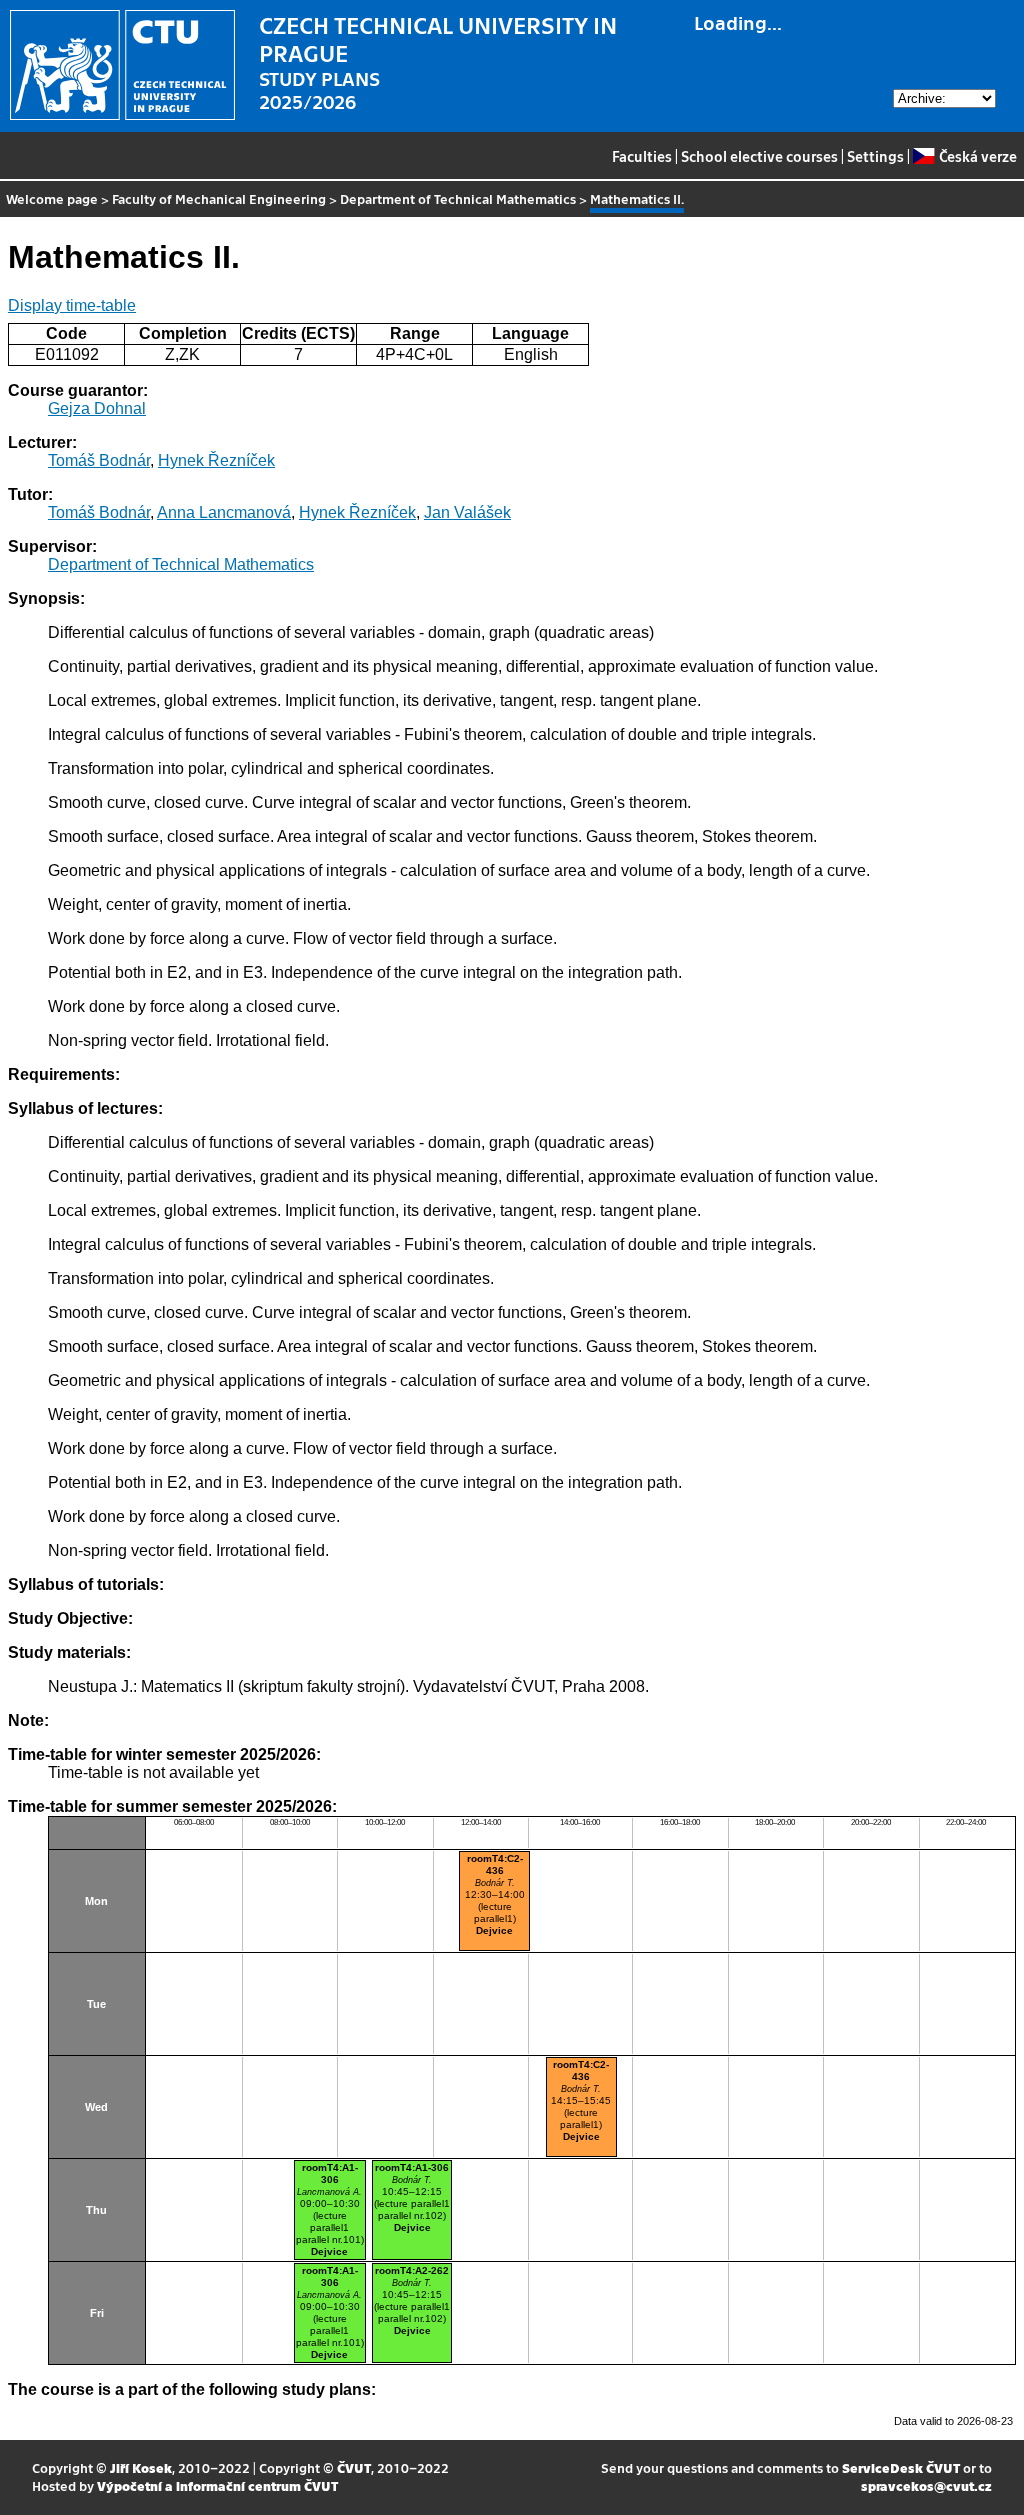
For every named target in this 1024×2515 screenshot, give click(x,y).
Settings (875, 156)
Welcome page (52, 198)
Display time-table (72, 305)
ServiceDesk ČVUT (901, 2467)
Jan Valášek (467, 512)
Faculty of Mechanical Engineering (219, 198)
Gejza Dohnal (97, 408)
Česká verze (977, 156)
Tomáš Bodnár (99, 460)
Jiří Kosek (141, 2467)
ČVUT (354, 2467)
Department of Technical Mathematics (458, 198)
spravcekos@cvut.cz (926, 2485)
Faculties (642, 156)
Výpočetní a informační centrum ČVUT (217, 2485)
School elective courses (759, 156)
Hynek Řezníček (216, 460)
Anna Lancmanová (224, 512)
